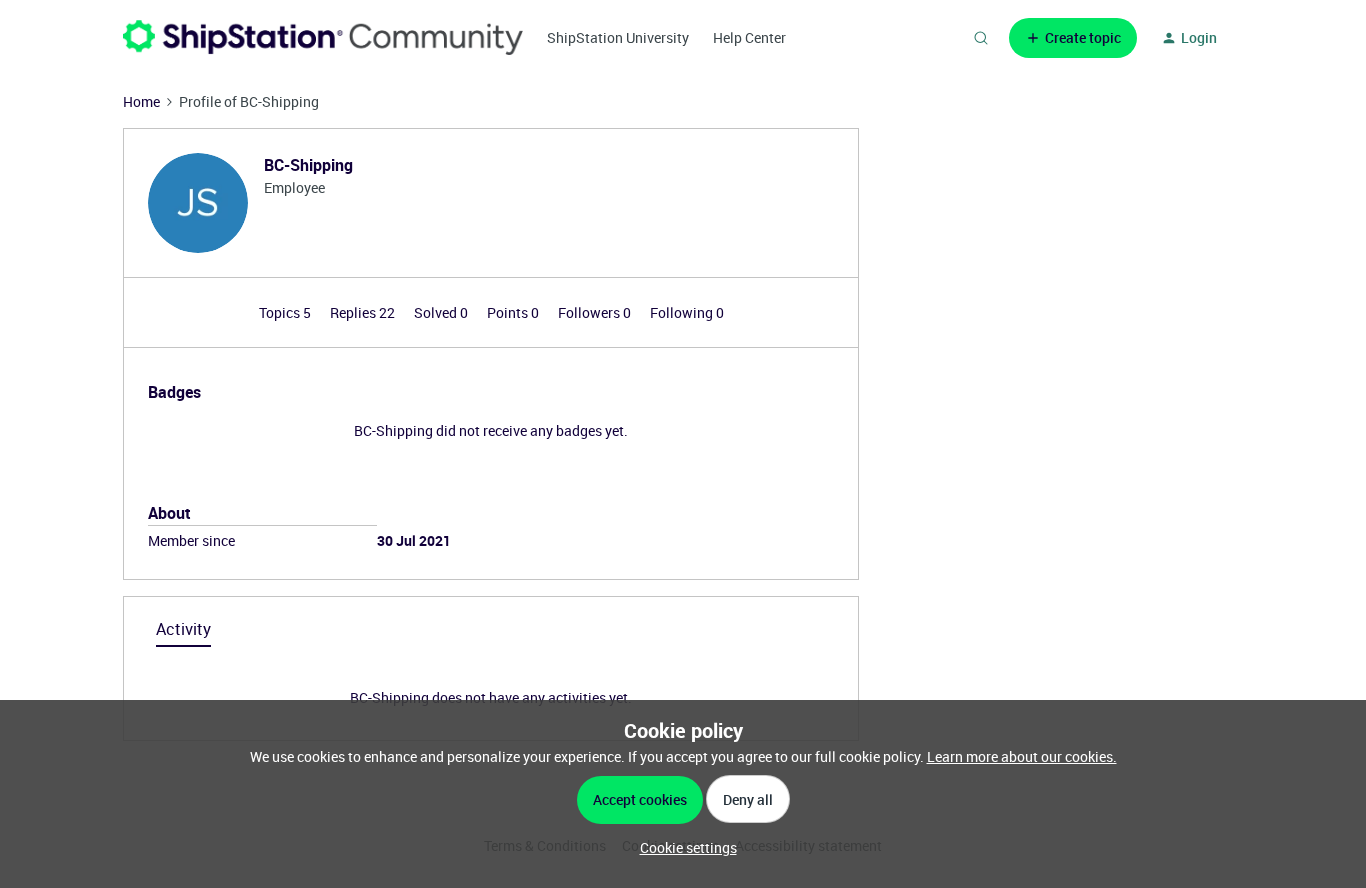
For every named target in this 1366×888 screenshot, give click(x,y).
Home (141, 101)
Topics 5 (286, 312)
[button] (1073, 38)
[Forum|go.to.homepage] (323, 37)
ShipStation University (618, 37)
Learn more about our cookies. (1022, 756)
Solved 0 (442, 312)
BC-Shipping (308, 165)
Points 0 (514, 312)
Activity (183, 629)
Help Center (749, 37)
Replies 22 (364, 312)
